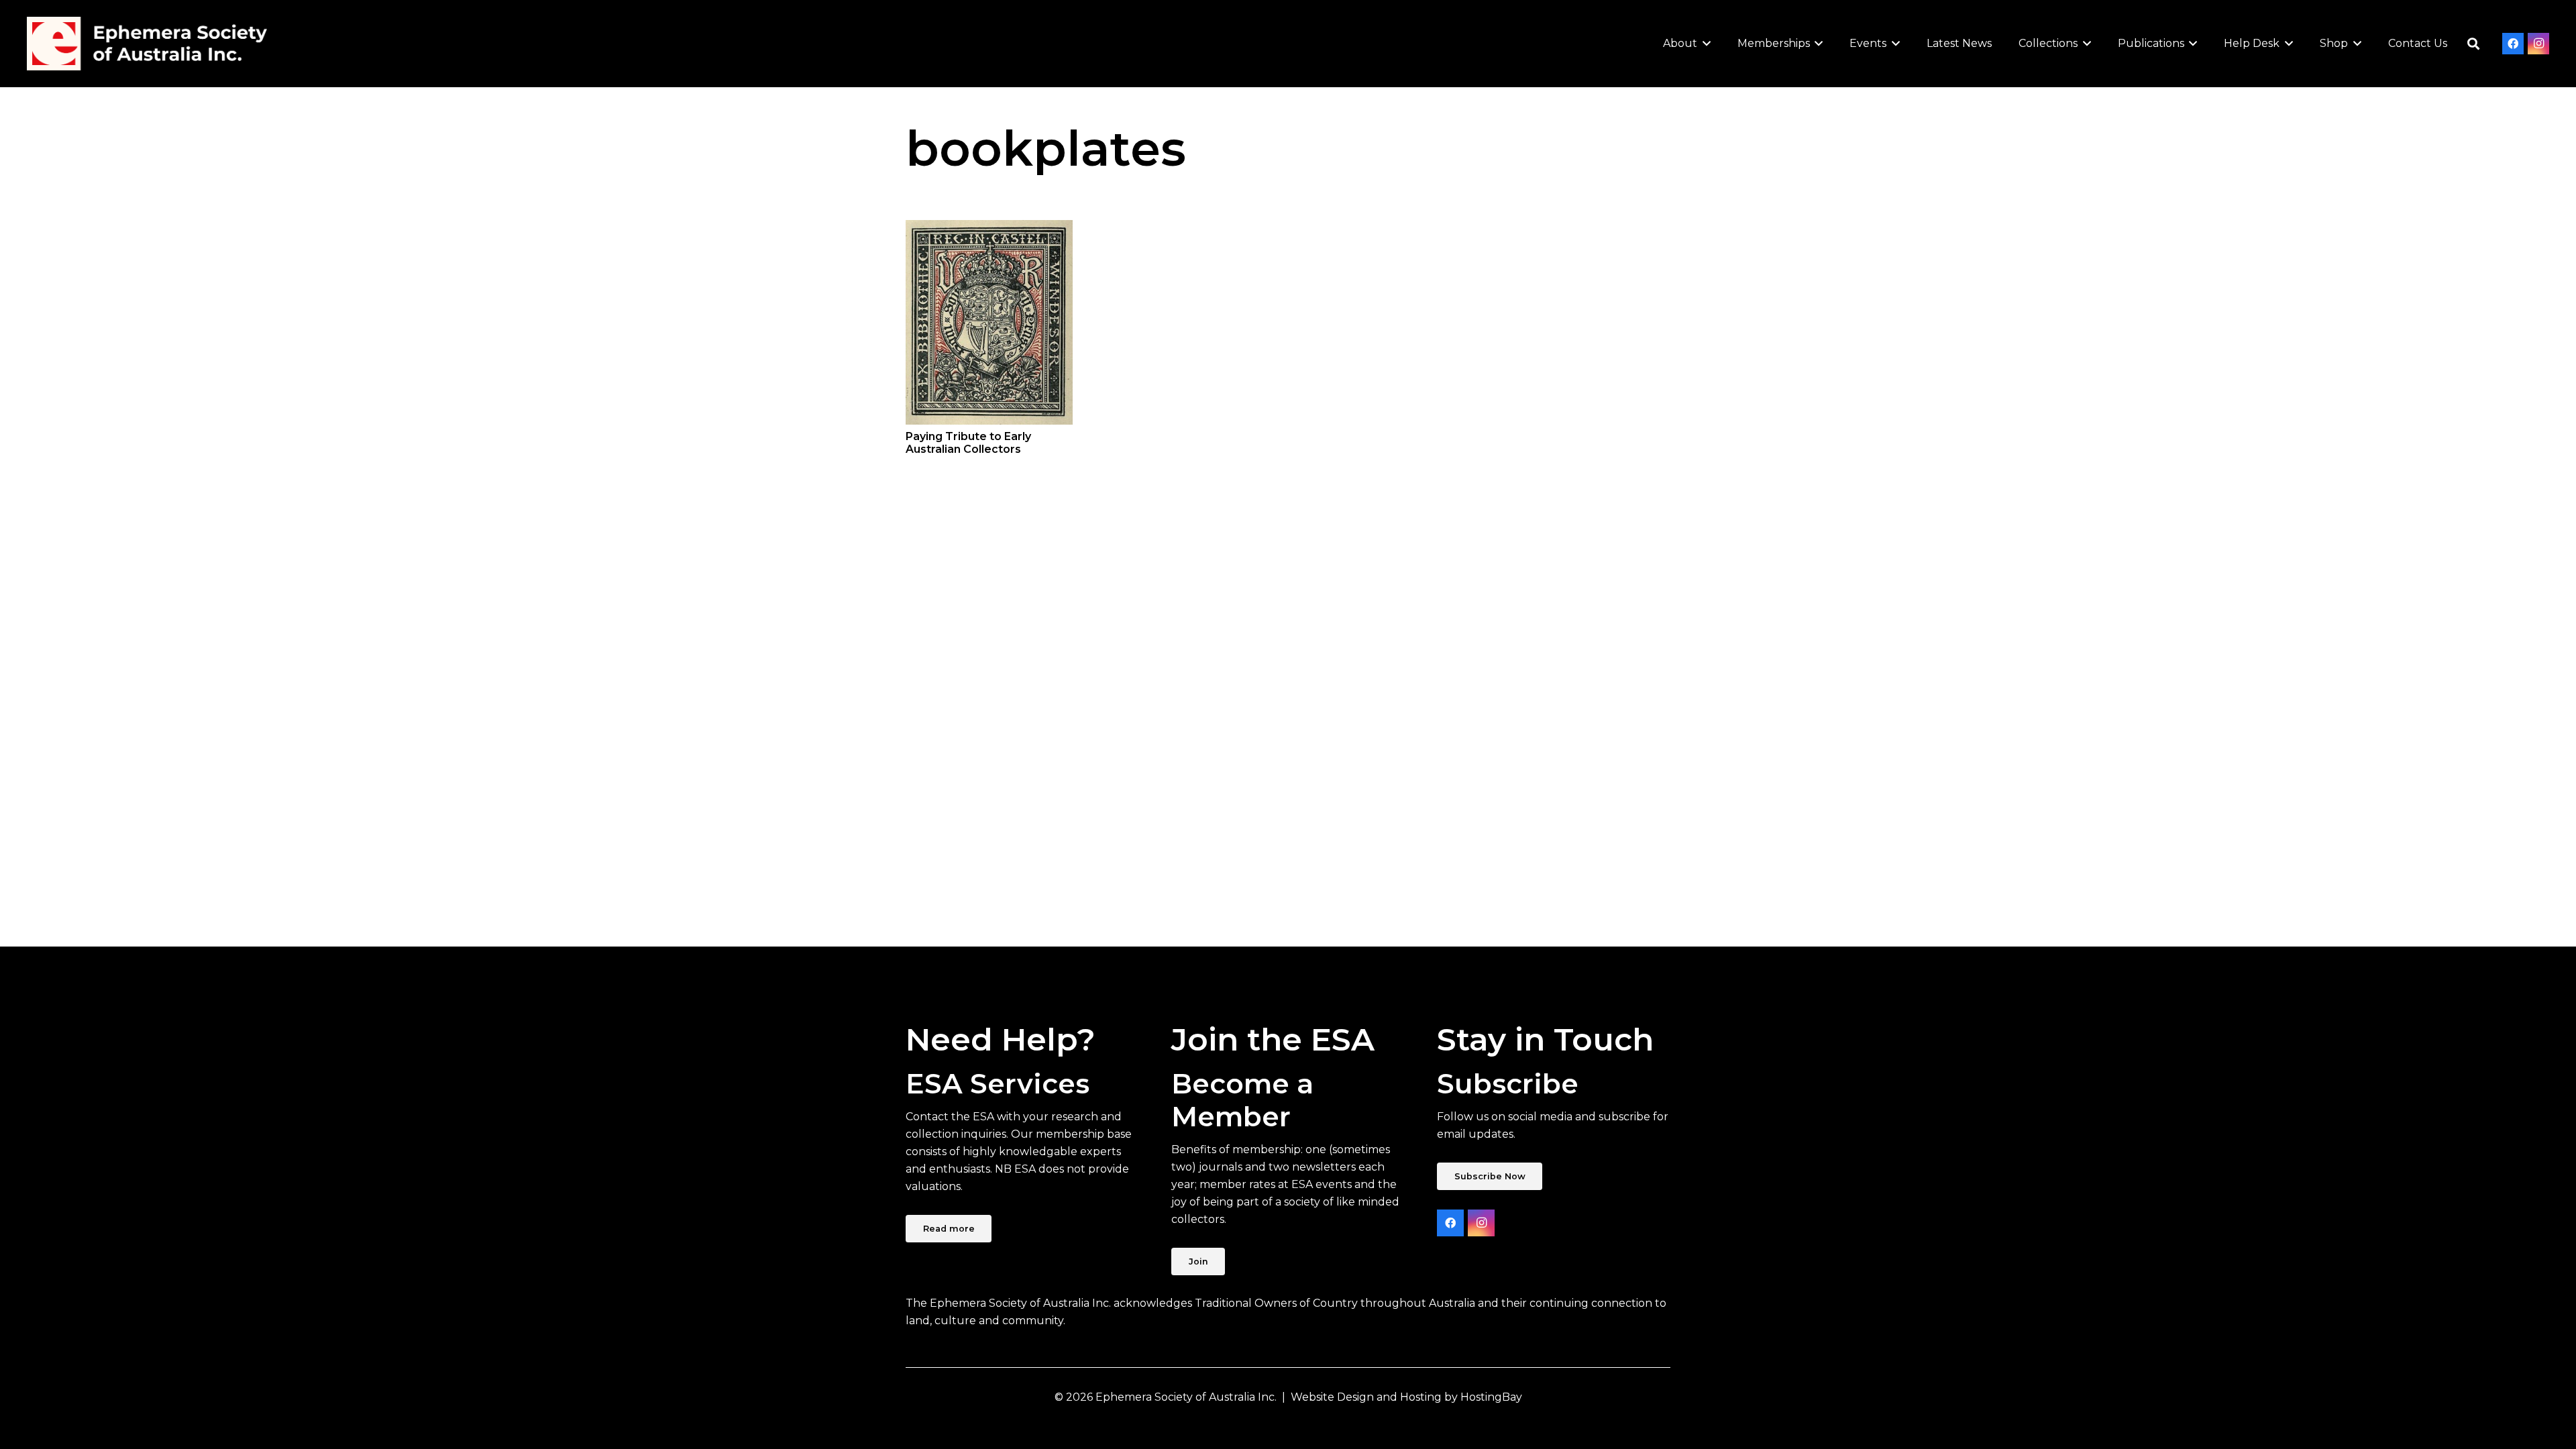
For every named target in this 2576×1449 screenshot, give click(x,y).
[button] (1704, 44)
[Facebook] (2513, 44)
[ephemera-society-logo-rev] (147, 44)
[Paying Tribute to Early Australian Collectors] (989, 322)
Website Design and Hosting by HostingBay (1406, 1397)
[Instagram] (2538, 44)
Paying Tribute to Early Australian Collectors (968, 443)
